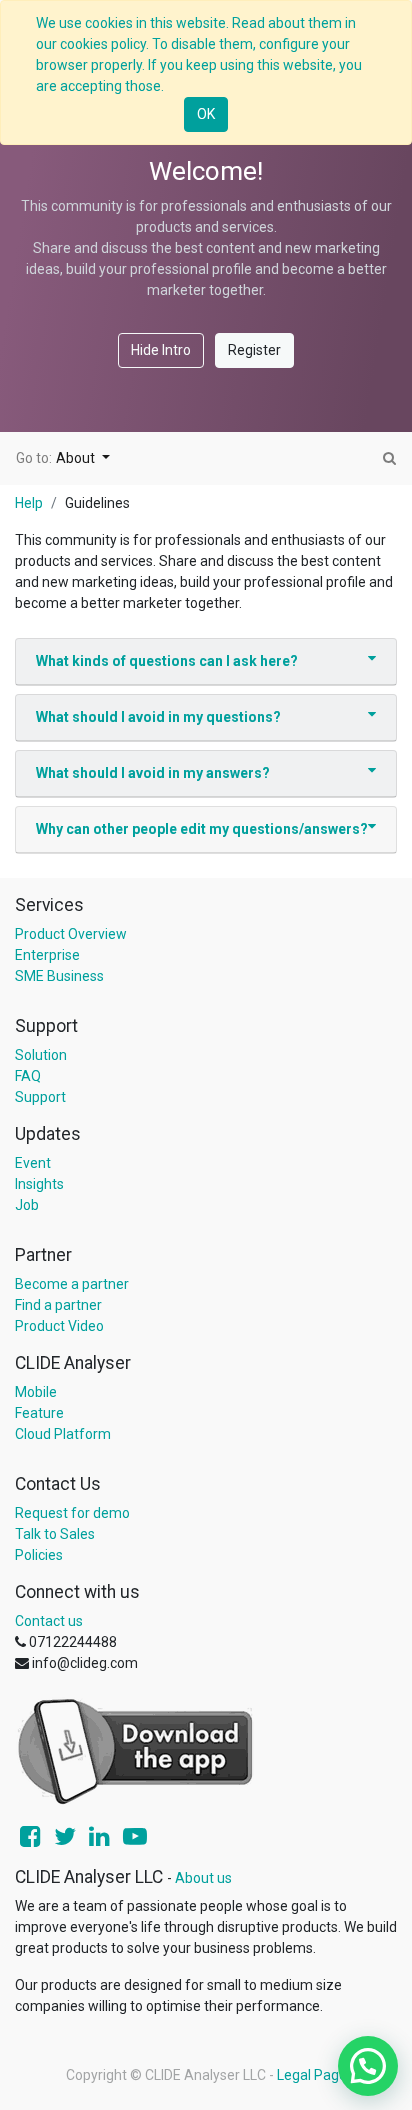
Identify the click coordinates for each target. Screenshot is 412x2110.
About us (203, 1878)
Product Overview (71, 934)
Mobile (36, 1392)
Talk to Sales (55, 1534)
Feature (39, 1413)
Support (40, 1097)
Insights (39, 1184)
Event (33, 1163)
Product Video (59, 1326)
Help (29, 503)
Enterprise (47, 955)
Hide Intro (161, 350)
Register (254, 350)
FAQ (28, 1076)
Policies (39, 1555)
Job (27, 1205)
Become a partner (72, 1284)
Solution (41, 1055)
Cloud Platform (63, 1434)
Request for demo (72, 1513)
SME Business (59, 976)
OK (206, 114)
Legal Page (312, 2075)
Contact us (49, 1621)
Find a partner (58, 1305)
